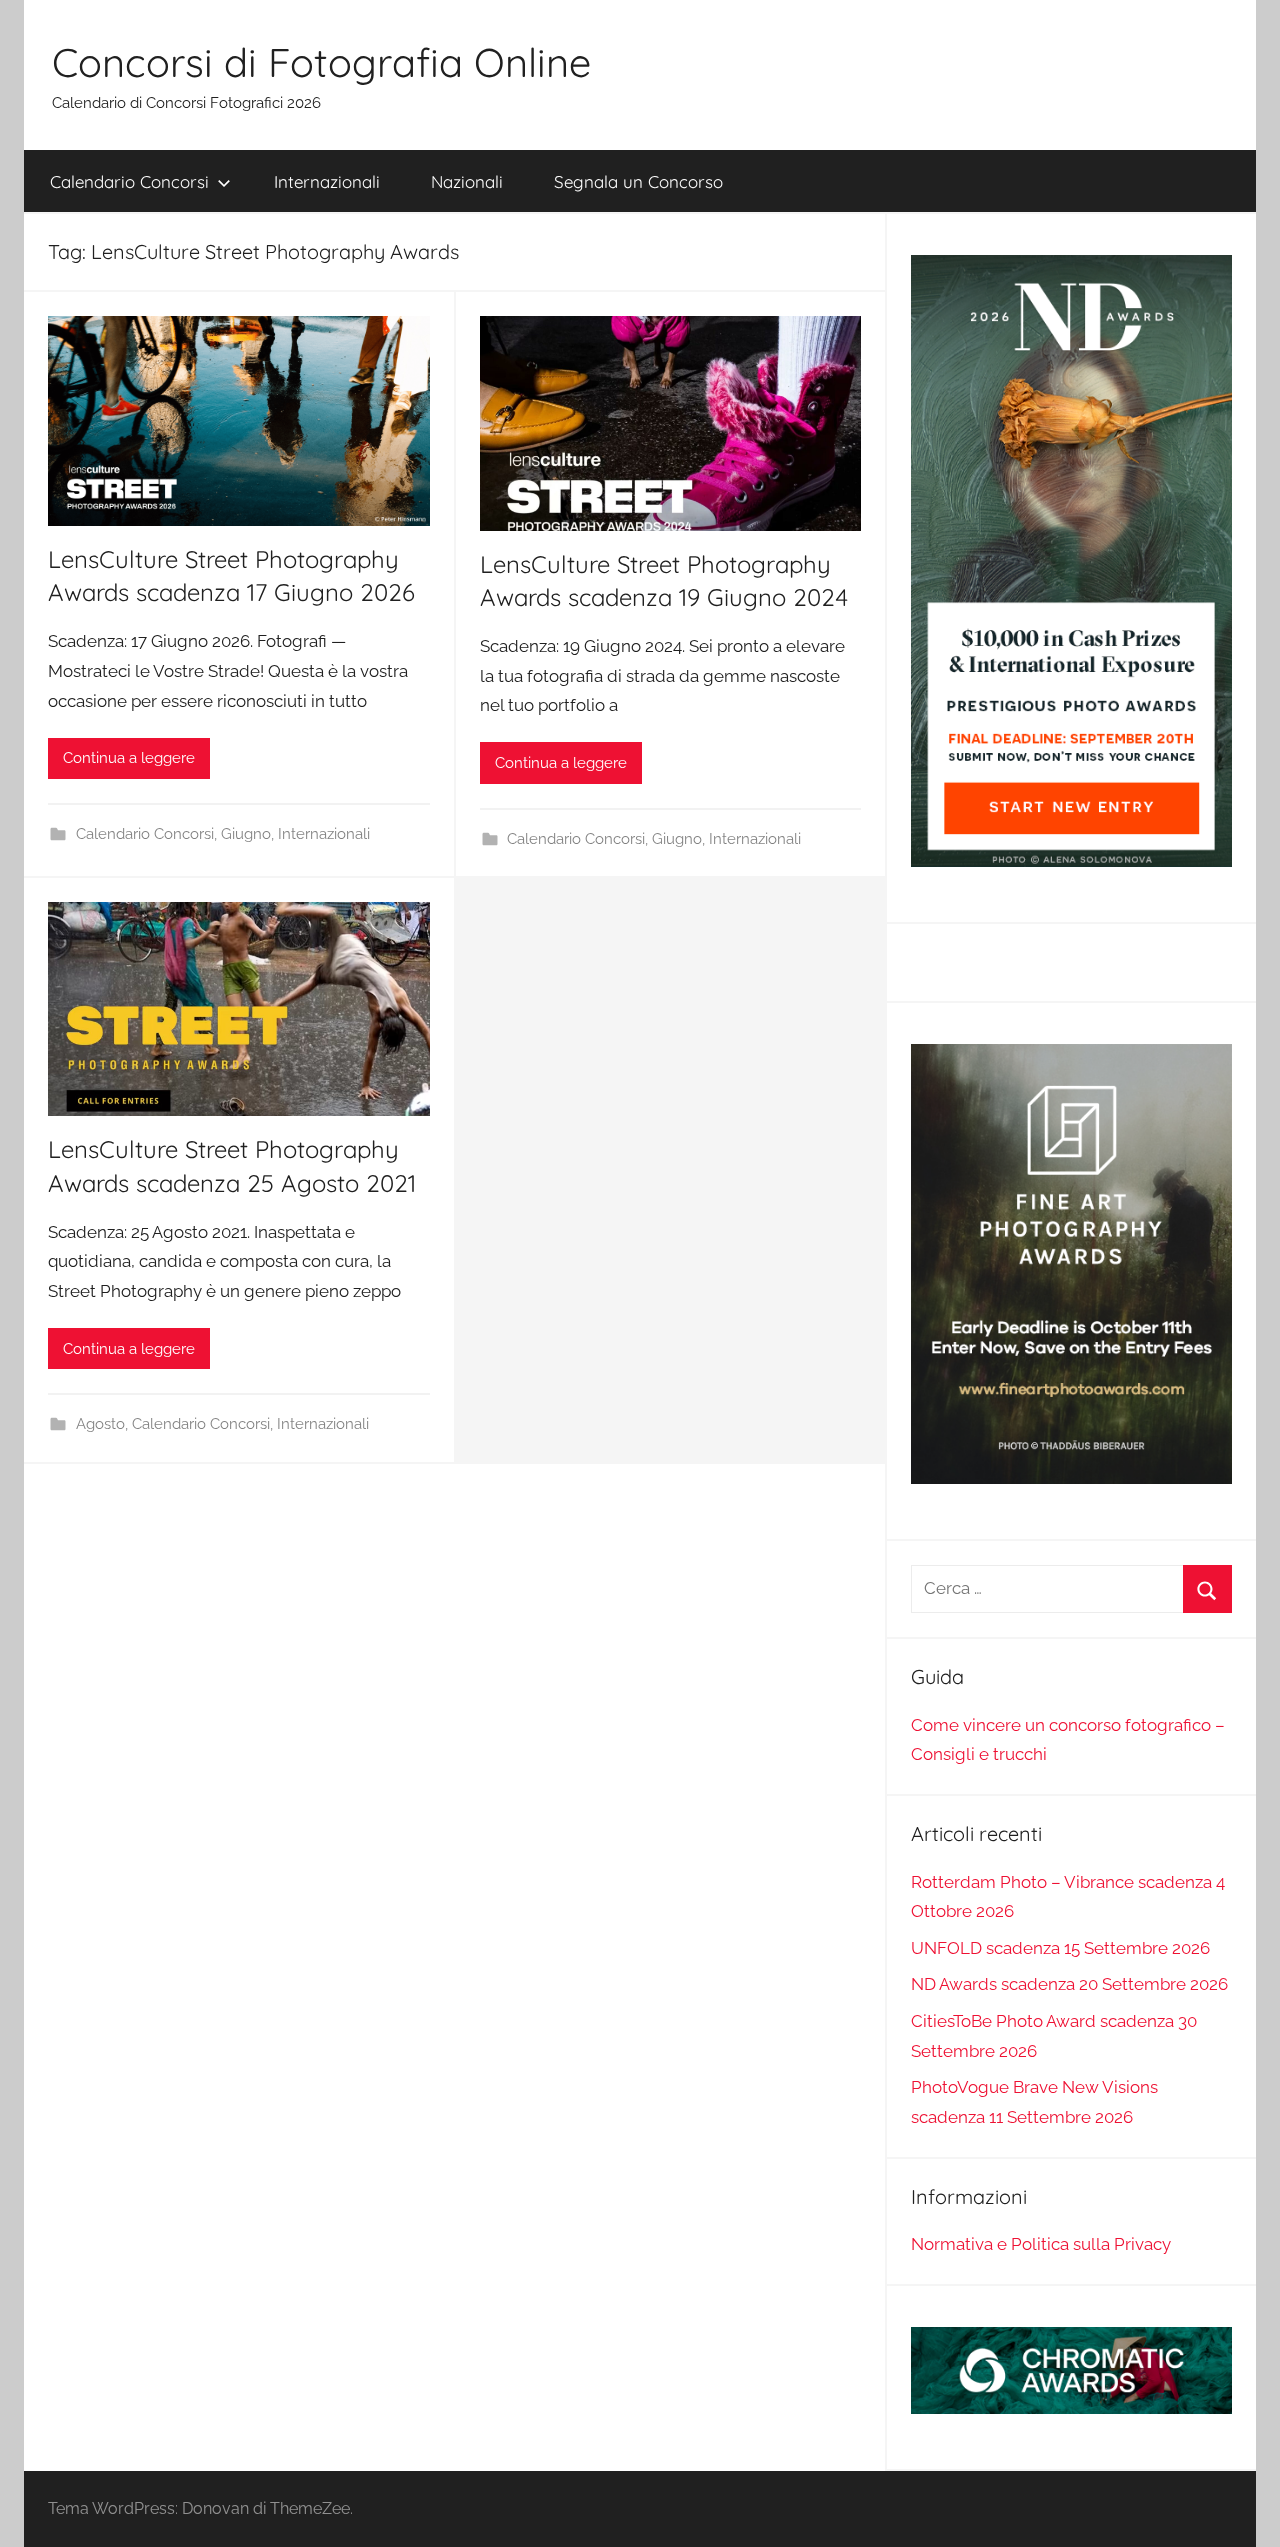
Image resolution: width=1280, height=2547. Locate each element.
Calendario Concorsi (129, 181)
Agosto (100, 1424)
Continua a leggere (129, 758)
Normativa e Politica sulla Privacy (1041, 2244)
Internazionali (327, 181)
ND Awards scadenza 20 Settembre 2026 (1069, 1984)
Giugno (246, 834)
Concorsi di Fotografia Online (321, 62)
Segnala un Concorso (638, 181)
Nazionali (467, 181)
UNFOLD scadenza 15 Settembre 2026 (1060, 1948)
